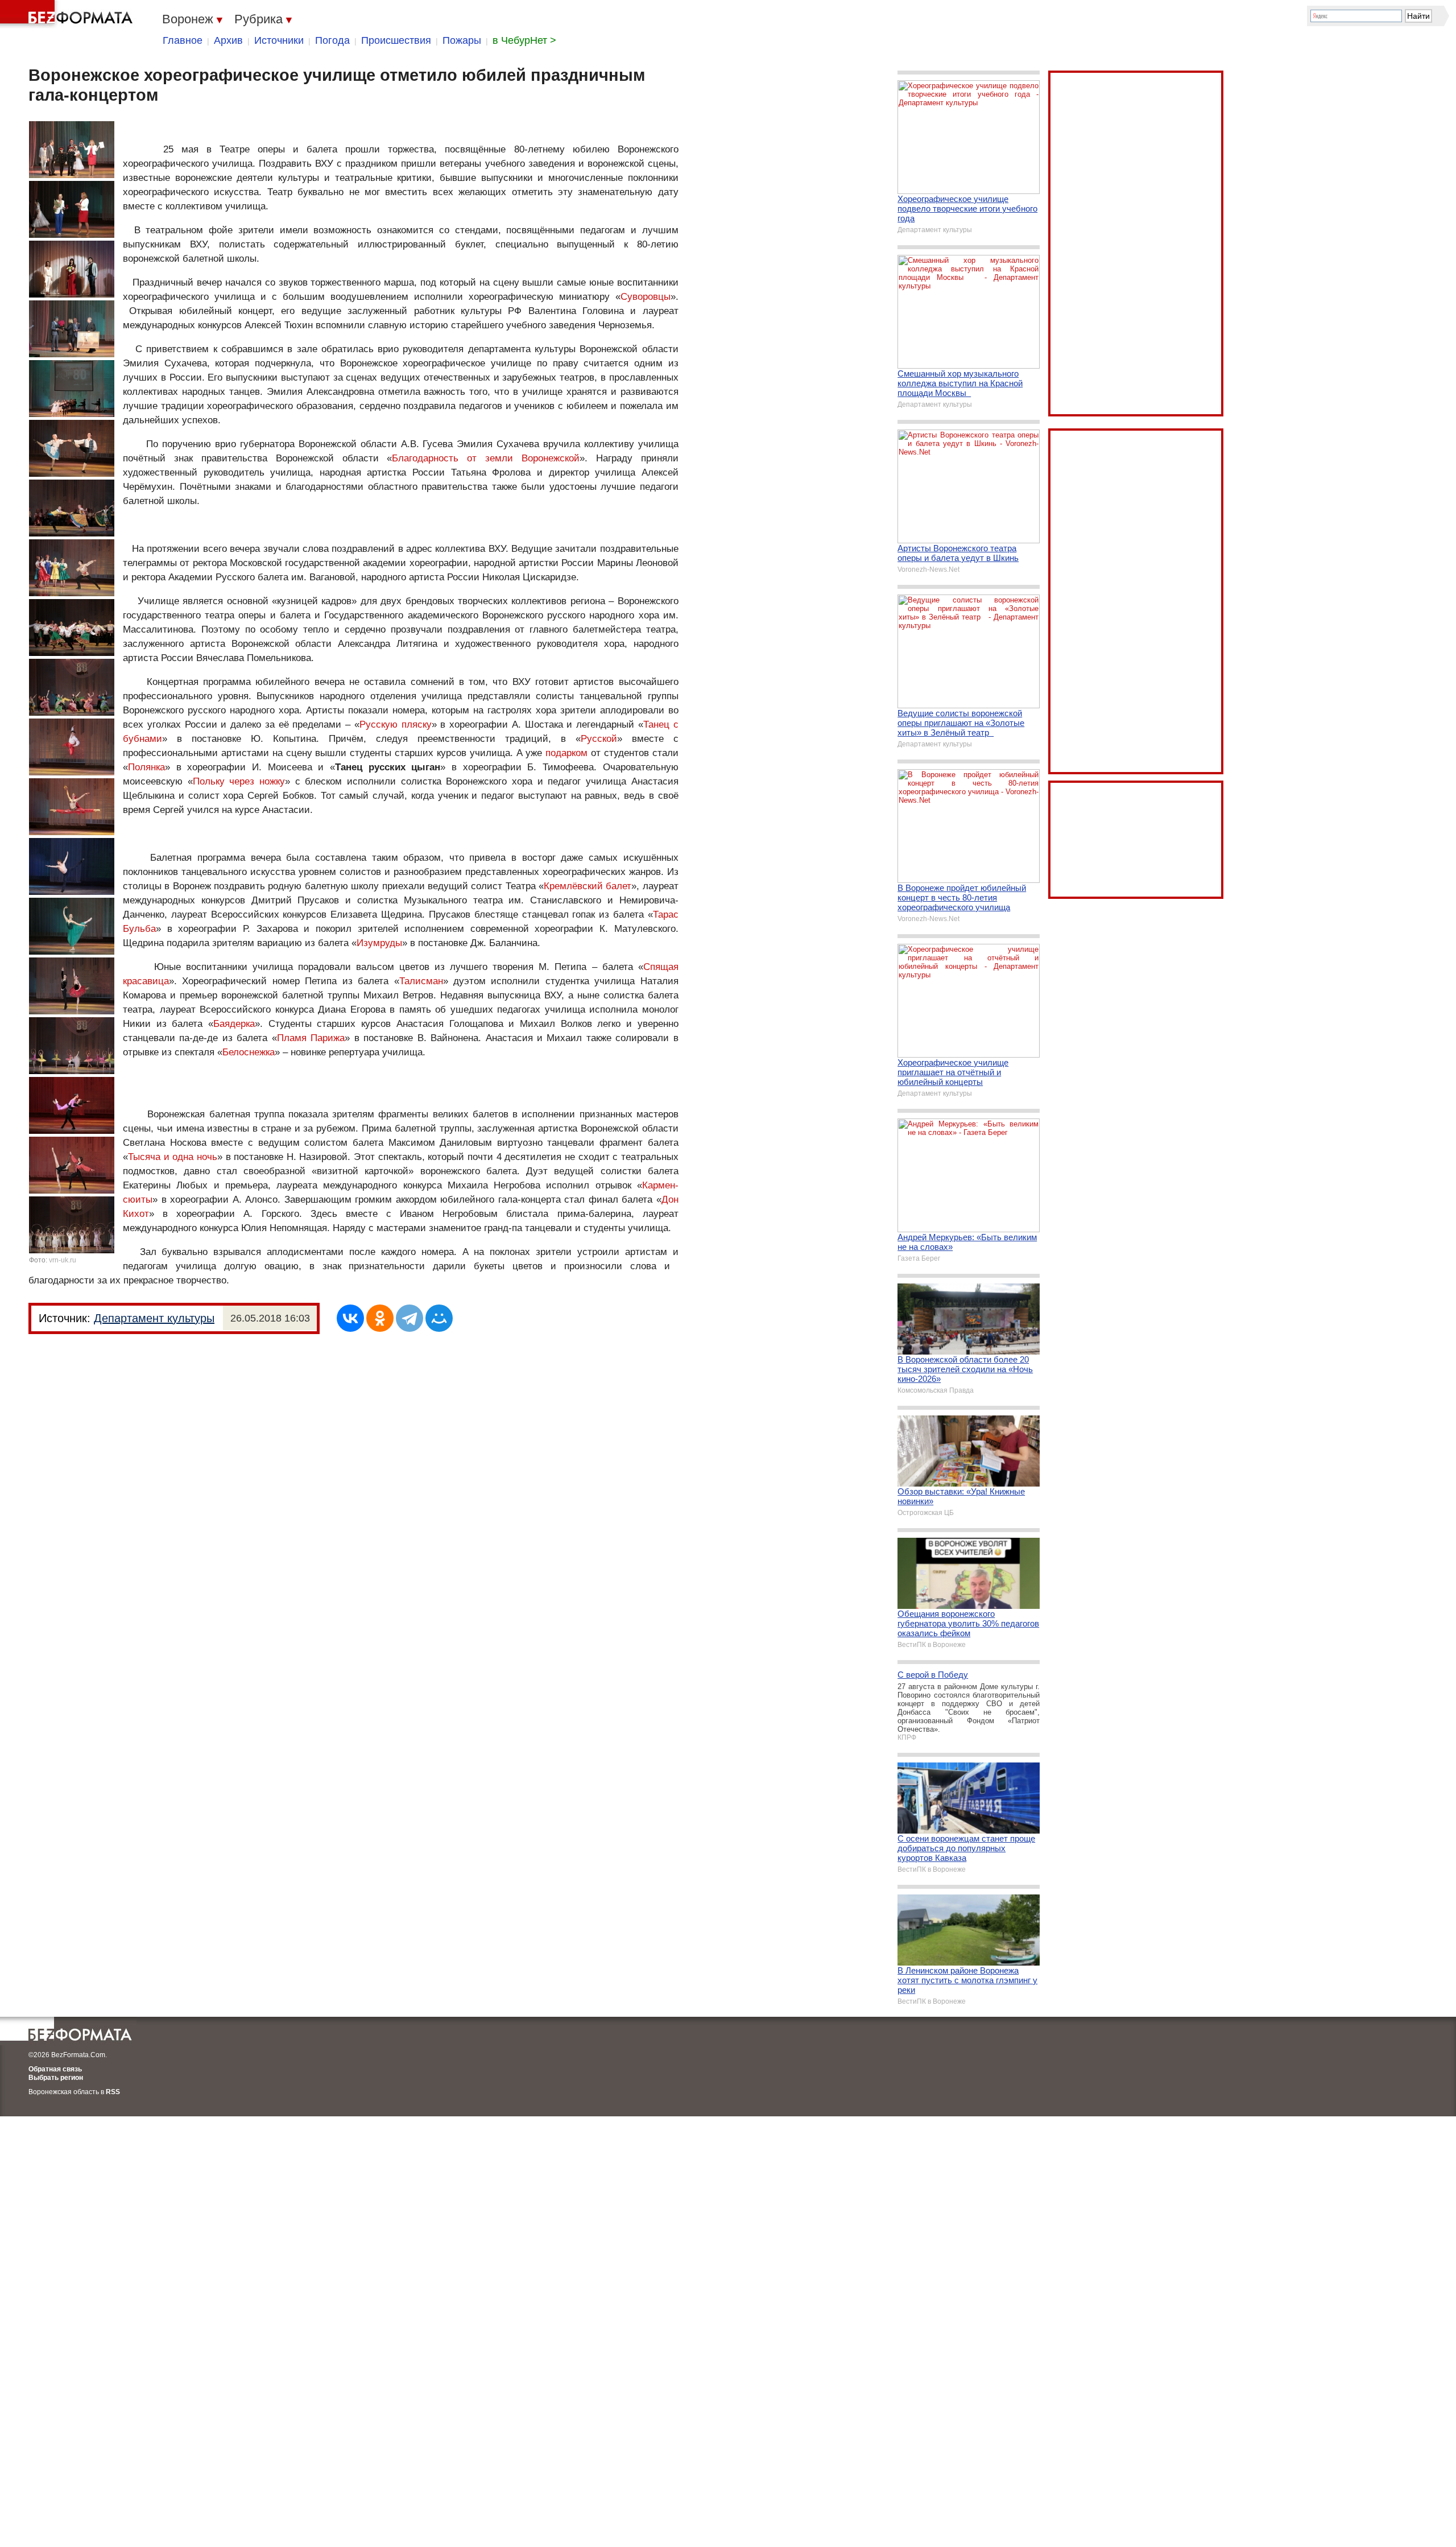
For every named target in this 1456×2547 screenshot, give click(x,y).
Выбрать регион (56, 2078)
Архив (228, 40)
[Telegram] (409, 1318)
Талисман (421, 981)
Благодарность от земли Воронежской (486, 458)
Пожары (462, 40)
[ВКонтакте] (350, 1318)
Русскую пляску (396, 725)
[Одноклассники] (380, 1318)
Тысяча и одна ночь (173, 1157)
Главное (183, 40)
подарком (566, 753)
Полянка (146, 767)
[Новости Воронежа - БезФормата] (68, 14)
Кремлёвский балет (588, 886)
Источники (279, 40)
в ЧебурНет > (524, 40)
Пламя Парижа (311, 1038)
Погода (332, 40)
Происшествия (396, 40)
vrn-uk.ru (63, 1260)
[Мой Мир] (439, 1318)
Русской (599, 739)
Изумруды (379, 943)
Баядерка (234, 1024)
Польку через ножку (239, 781)
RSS (113, 2092)
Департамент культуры (154, 1318)
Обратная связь (55, 2069)
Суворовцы (646, 297)
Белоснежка (249, 1052)
